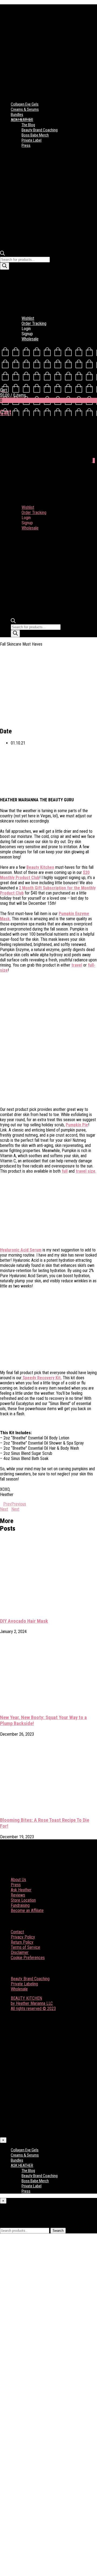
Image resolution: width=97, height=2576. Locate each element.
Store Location (23, 1900)
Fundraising (20, 1905)
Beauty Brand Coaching (40, 130)
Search (58, 2231)
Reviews (18, 1895)
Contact (17, 1932)
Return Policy (22, 1942)
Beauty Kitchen (40, 867)
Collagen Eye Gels (25, 104)
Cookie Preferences (28, 1958)
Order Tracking (34, 323)
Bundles (17, 115)
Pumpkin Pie (77, 1125)
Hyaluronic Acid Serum (21, 1250)
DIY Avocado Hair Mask (24, 1621)
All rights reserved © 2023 (33, 2009)
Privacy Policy (23, 1937)
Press (26, 145)
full (65, 1171)
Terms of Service (25, 1947)
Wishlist (28, 318)
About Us (18, 1880)
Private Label (32, 140)
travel (77, 965)
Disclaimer (20, 1952)
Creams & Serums (25, 109)
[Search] (5, 266)
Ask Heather (21, 1890)
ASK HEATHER (22, 120)
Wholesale (30, 339)
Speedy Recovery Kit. (42, 1378)
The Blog (28, 125)
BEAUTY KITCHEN (26, 1998)
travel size (86, 1171)
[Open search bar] (2, 254)
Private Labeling (24, 1984)
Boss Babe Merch (35, 135)
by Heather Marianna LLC (32, 2003)
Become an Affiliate (27, 1910)
